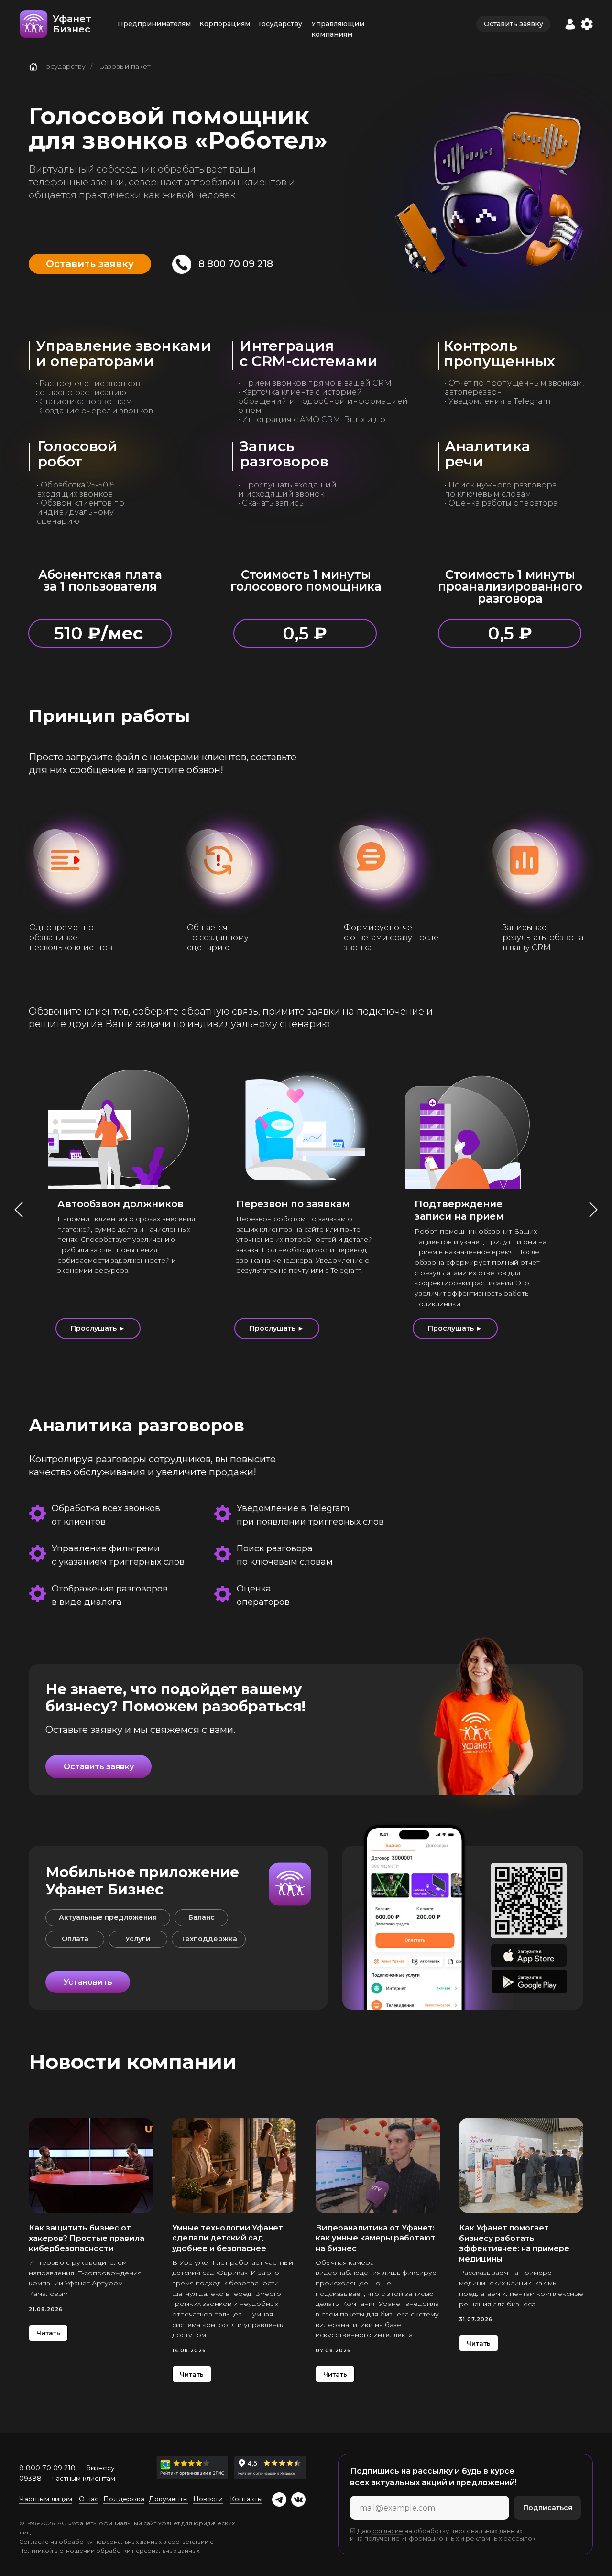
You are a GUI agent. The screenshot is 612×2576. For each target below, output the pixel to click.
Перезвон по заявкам (293, 1204)
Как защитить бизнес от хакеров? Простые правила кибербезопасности (87, 2238)
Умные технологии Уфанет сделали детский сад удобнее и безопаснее (228, 2238)
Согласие (34, 2541)
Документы (168, 2499)
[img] (192, 2468)
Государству (280, 24)
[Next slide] (593, 1210)
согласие (388, 2531)
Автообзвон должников (120, 1204)
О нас (89, 2499)
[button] (570, 24)
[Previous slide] (19, 1210)
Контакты (246, 2499)
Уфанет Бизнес (72, 24)
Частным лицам (46, 2499)
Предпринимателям (154, 24)
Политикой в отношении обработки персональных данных (109, 2550)
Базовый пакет (125, 66)
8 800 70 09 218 (236, 264)
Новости (208, 2499)
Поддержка (124, 2499)
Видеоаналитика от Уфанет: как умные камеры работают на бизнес (376, 2238)
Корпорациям (225, 24)
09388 (30, 2479)
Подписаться (548, 2508)
